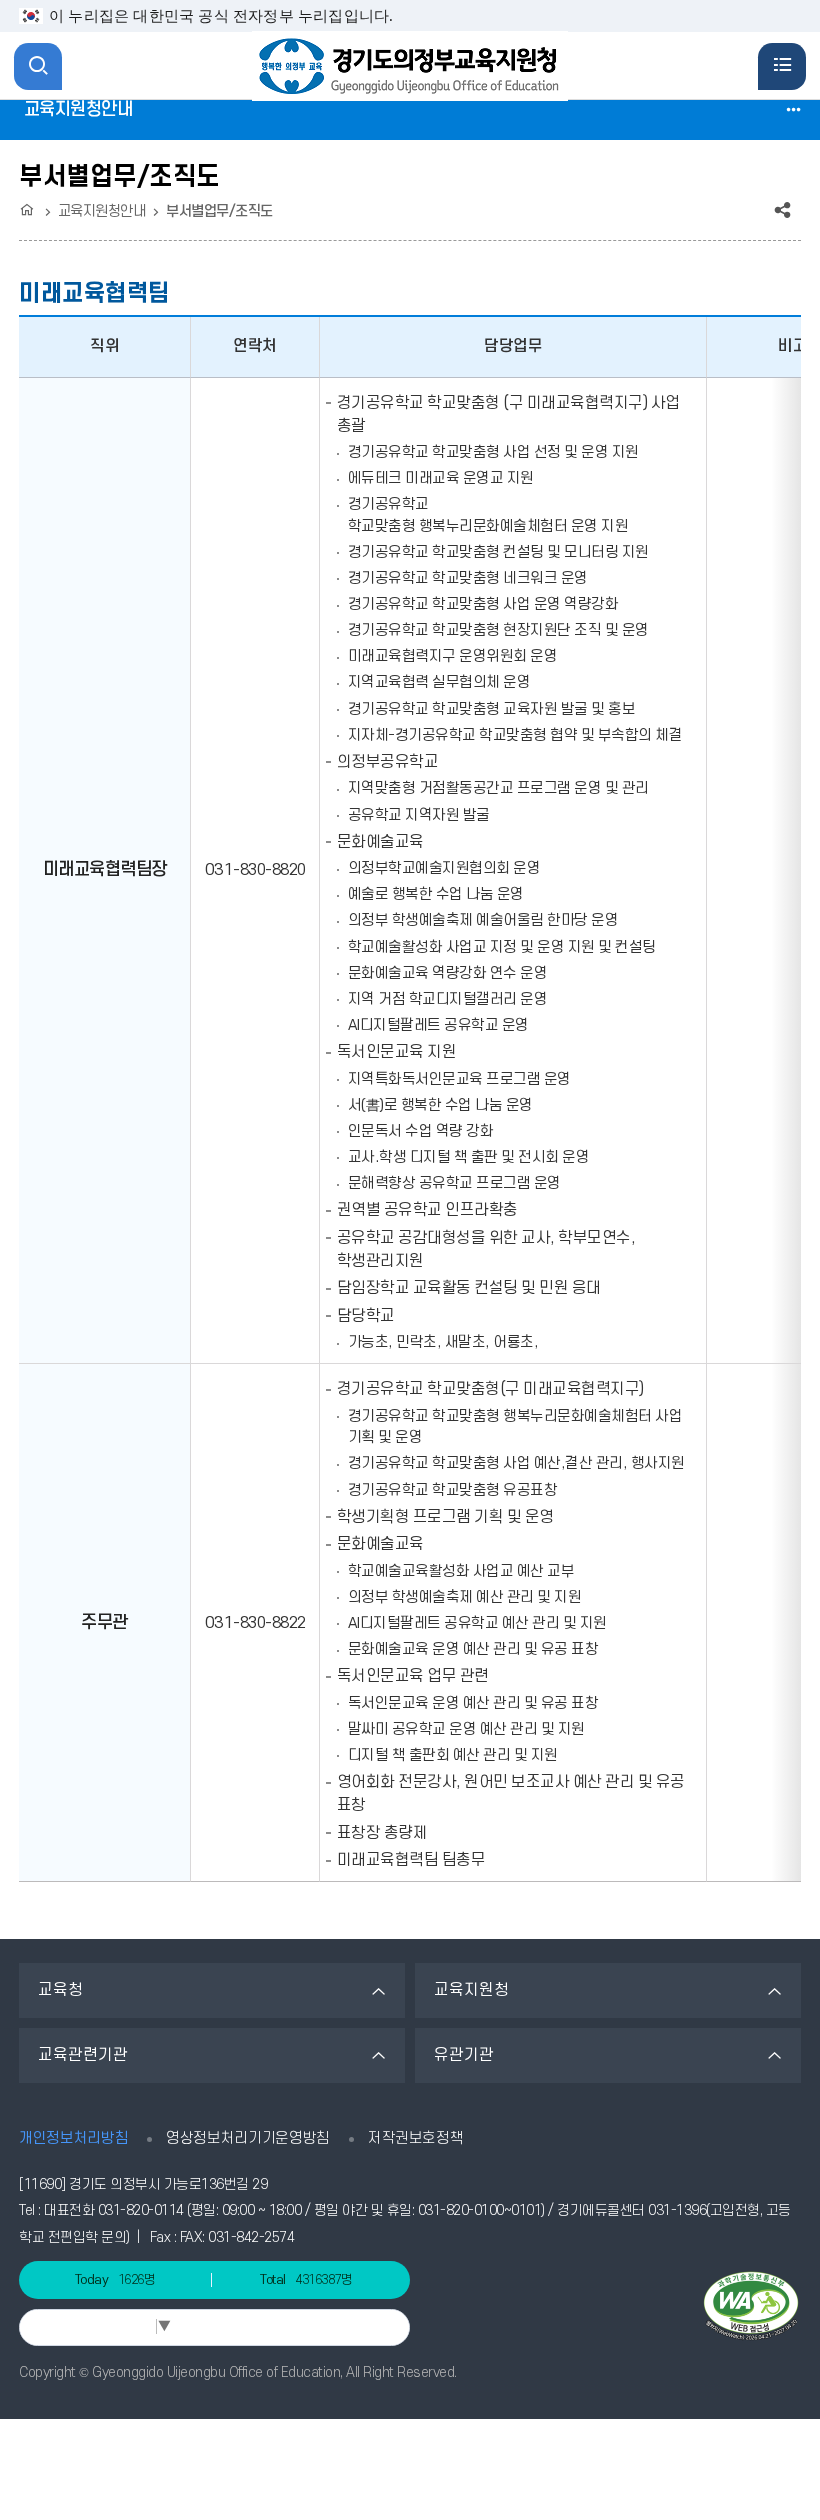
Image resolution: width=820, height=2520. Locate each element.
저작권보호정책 (416, 2138)
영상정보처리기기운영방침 (248, 2138)
